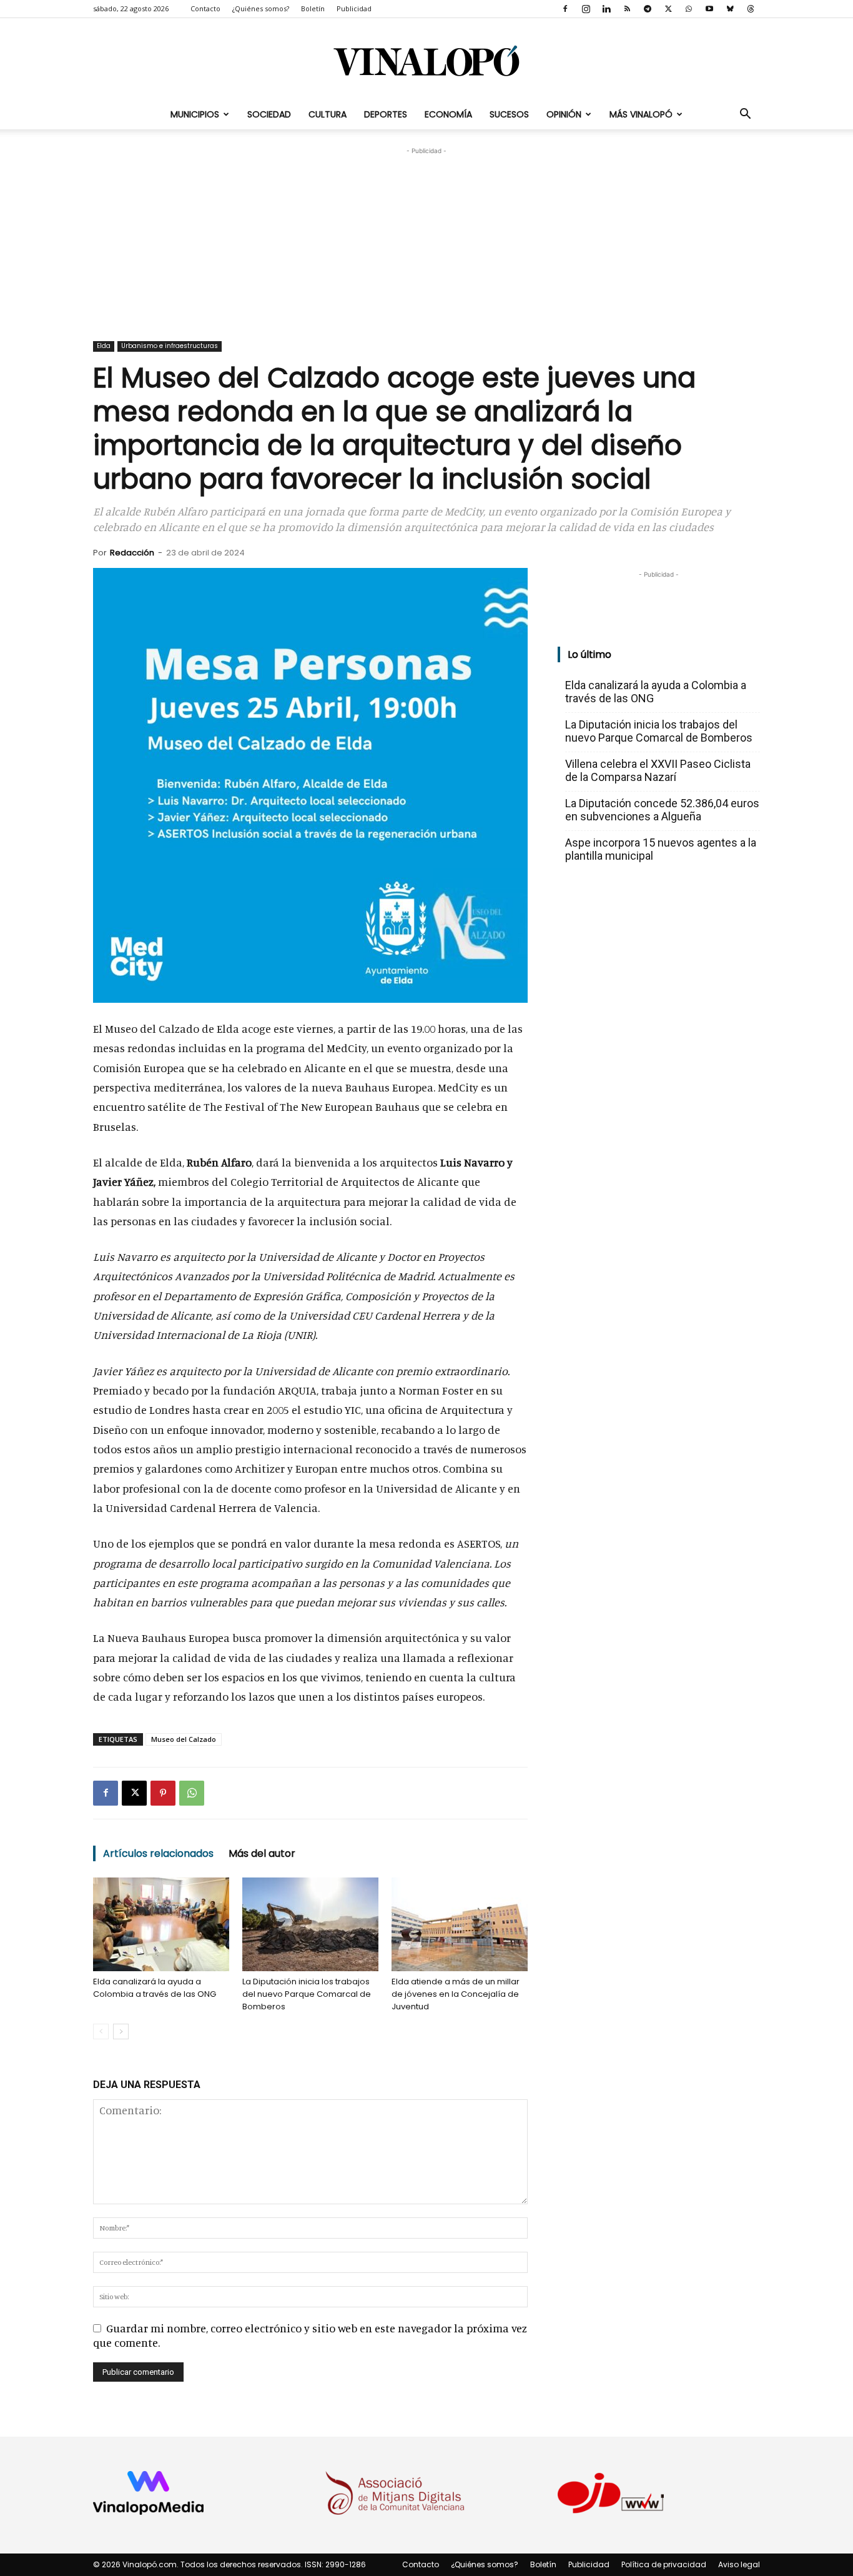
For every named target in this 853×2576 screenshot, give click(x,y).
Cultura (328, 114)
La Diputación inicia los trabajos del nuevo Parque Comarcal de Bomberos (307, 1994)
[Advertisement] (426, 236)
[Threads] (751, 9)
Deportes (386, 114)
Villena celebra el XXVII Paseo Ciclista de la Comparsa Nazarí (658, 770)
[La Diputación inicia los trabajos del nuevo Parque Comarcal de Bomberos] (310, 1924)
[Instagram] (586, 9)
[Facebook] (565, 9)
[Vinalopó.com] (426, 60)
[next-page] (121, 2031)
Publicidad (354, 8)
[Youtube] (709, 9)
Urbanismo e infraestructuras (170, 346)
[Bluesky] (730, 9)
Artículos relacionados (158, 1853)
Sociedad (269, 114)
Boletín (313, 8)
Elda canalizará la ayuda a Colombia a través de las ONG (155, 1988)
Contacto (205, 8)
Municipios (195, 114)
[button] (745, 114)
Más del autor (262, 1853)
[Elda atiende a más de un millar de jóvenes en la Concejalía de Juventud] (460, 1924)
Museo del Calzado (184, 1739)
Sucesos (509, 114)
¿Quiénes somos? (261, 8)
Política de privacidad (664, 2564)
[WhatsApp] (689, 9)
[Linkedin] (606, 9)
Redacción (132, 553)
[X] (668, 9)
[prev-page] (101, 2031)
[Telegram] (648, 9)
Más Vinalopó (641, 114)
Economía (448, 114)
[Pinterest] (163, 1793)
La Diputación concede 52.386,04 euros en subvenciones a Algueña (662, 810)
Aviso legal (739, 2564)
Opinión (564, 114)
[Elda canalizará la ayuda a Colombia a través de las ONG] (161, 1924)
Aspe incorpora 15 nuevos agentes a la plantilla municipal (661, 849)
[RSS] (627, 9)
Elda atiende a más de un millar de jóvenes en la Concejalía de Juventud (456, 1994)
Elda (104, 346)
